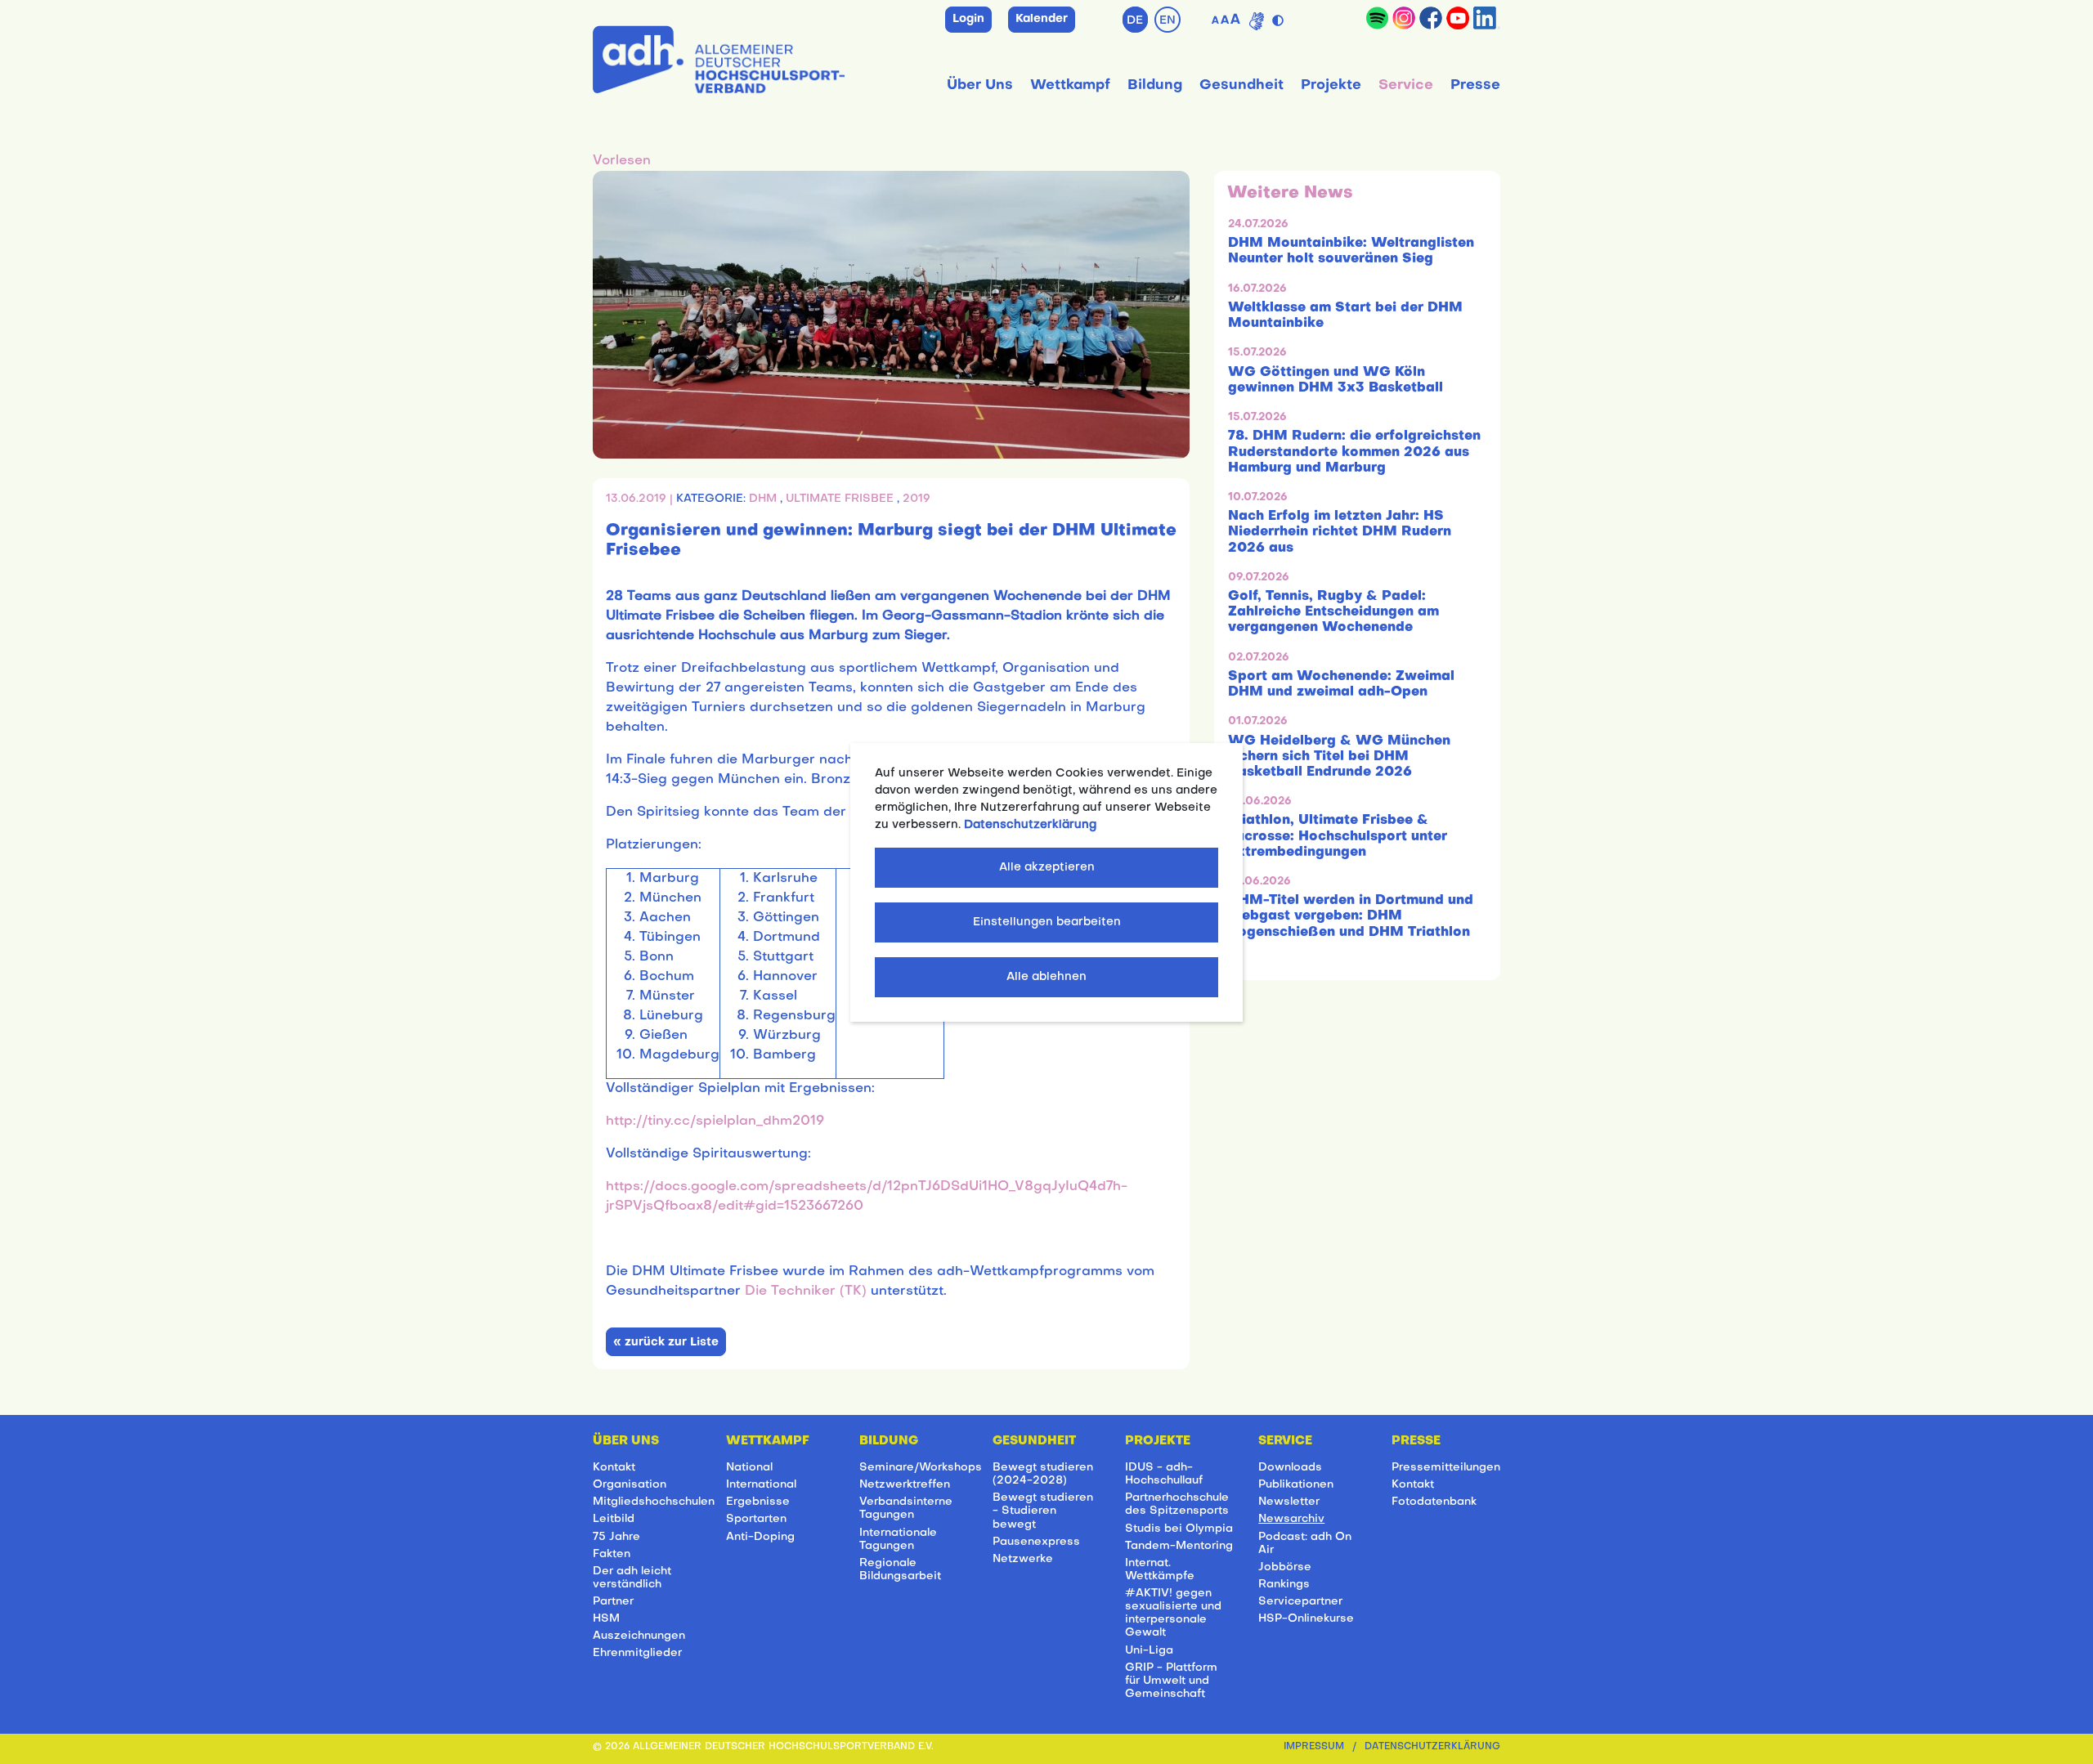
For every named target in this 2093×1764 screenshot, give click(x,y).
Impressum (1314, 1747)
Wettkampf (1070, 85)
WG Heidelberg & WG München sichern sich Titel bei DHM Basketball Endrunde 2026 (1339, 757)
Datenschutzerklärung (1432, 1747)
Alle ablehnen (1046, 977)
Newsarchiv (1291, 1519)
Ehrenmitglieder (637, 1653)
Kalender (1042, 19)
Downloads (1290, 1468)
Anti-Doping (760, 1537)
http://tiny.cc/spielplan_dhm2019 (715, 1122)
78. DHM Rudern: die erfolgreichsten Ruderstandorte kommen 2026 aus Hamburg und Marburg (1354, 452)
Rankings (1284, 1585)
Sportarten (756, 1519)
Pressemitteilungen (1446, 1468)
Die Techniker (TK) (806, 1292)
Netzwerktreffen (905, 1485)
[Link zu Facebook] (1431, 18)
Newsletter (1289, 1502)
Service (1406, 85)
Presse (1475, 85)
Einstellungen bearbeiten (1047, 922)
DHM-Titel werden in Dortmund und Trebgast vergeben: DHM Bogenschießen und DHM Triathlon (1351, 916)
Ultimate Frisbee (841, 499)
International (761, 1485)
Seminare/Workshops (921, 1468)
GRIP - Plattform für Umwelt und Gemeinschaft (1171, 1681)
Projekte (1331, 85)
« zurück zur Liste (666, 1343)
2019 (917, 499)
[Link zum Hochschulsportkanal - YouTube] (1458, 18)
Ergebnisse (758, 1502)
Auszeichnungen (639, 1636)
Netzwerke (1023, 1559)
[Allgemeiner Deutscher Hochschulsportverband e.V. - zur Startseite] (719, 56)
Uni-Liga (1149, 1651)
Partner (613, 1602)
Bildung (1155, 85)
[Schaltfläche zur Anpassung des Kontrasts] (1280, 17)
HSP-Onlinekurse (1306, 1619)
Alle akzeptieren (1047, 868)
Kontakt (614, 1468)
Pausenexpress (1036, 1542)
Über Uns (980, 85)
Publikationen (1296, 1485)
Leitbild (614, 1519)
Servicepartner (1300, 1602)
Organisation (630, 1485)
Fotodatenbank (1434, 1502)
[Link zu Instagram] (1404, 18)
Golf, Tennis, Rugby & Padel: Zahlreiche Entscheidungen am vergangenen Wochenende (1333, 612)
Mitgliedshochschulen (654, 1502)
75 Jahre (616, 1537)
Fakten (612, 1554)
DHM (764, 499)
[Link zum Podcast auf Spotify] (1377, 18)
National (749, 1468)
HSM (606, 1619)
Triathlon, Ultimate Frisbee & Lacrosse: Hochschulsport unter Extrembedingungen (1338, 836)
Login (968, 19)
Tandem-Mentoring (1179, 1546)
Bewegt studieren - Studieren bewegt (1043, 1511)
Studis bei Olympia (1179, 1529)
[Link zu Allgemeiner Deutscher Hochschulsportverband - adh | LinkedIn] (1487, 18)
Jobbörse (1285, 1567)
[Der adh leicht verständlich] (1257, 21)
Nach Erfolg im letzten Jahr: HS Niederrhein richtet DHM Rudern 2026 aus (1340, 532)
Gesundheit (1241, 85)
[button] (622, 161)
